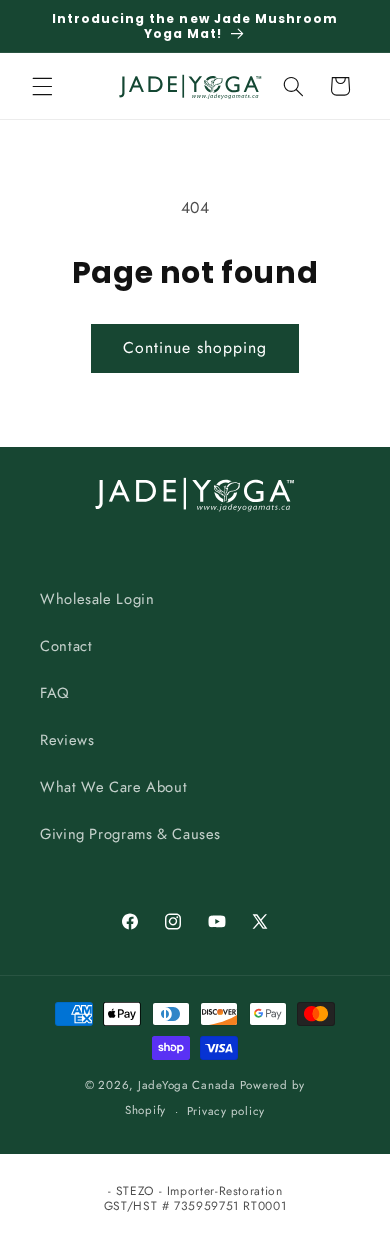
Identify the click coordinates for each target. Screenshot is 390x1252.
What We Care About (113, 787)
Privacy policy (226, 1111)
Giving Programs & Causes (130, 834)
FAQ (55, 693)
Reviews (67, 740)
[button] (42, 86)
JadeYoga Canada (187, 1085)
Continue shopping (195, 347)
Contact (66, 646)
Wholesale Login (97, 599)
